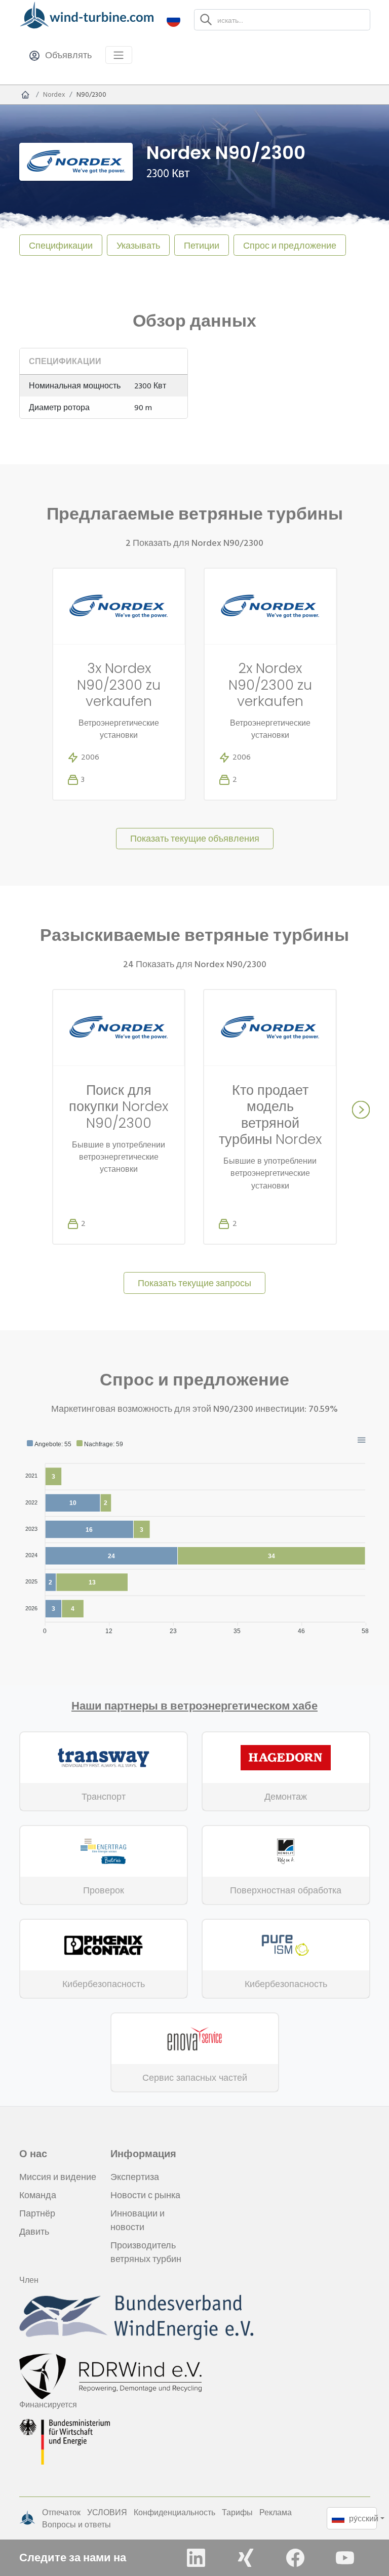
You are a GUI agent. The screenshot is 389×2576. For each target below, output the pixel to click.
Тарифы (237, 2512)
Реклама (276, 2512)
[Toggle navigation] (119, 55)
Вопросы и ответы (76, 2524)
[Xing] (246, 2558)
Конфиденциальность (174, 2512)
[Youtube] (345, 2558)
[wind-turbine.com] (25, 95)
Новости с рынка (145, 2195)
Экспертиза (135, 2177)
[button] (173, 19)
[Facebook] (295, 2558)
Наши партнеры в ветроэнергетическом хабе (194, 1706)
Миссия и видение (58, 2177)
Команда (38, 2195)
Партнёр (37, 2213)
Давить (34, 2231)
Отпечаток (61, 2512)
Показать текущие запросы (194, 1283)
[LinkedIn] (196, 2558)
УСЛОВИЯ (107, 2512)
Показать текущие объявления (195, 838)
